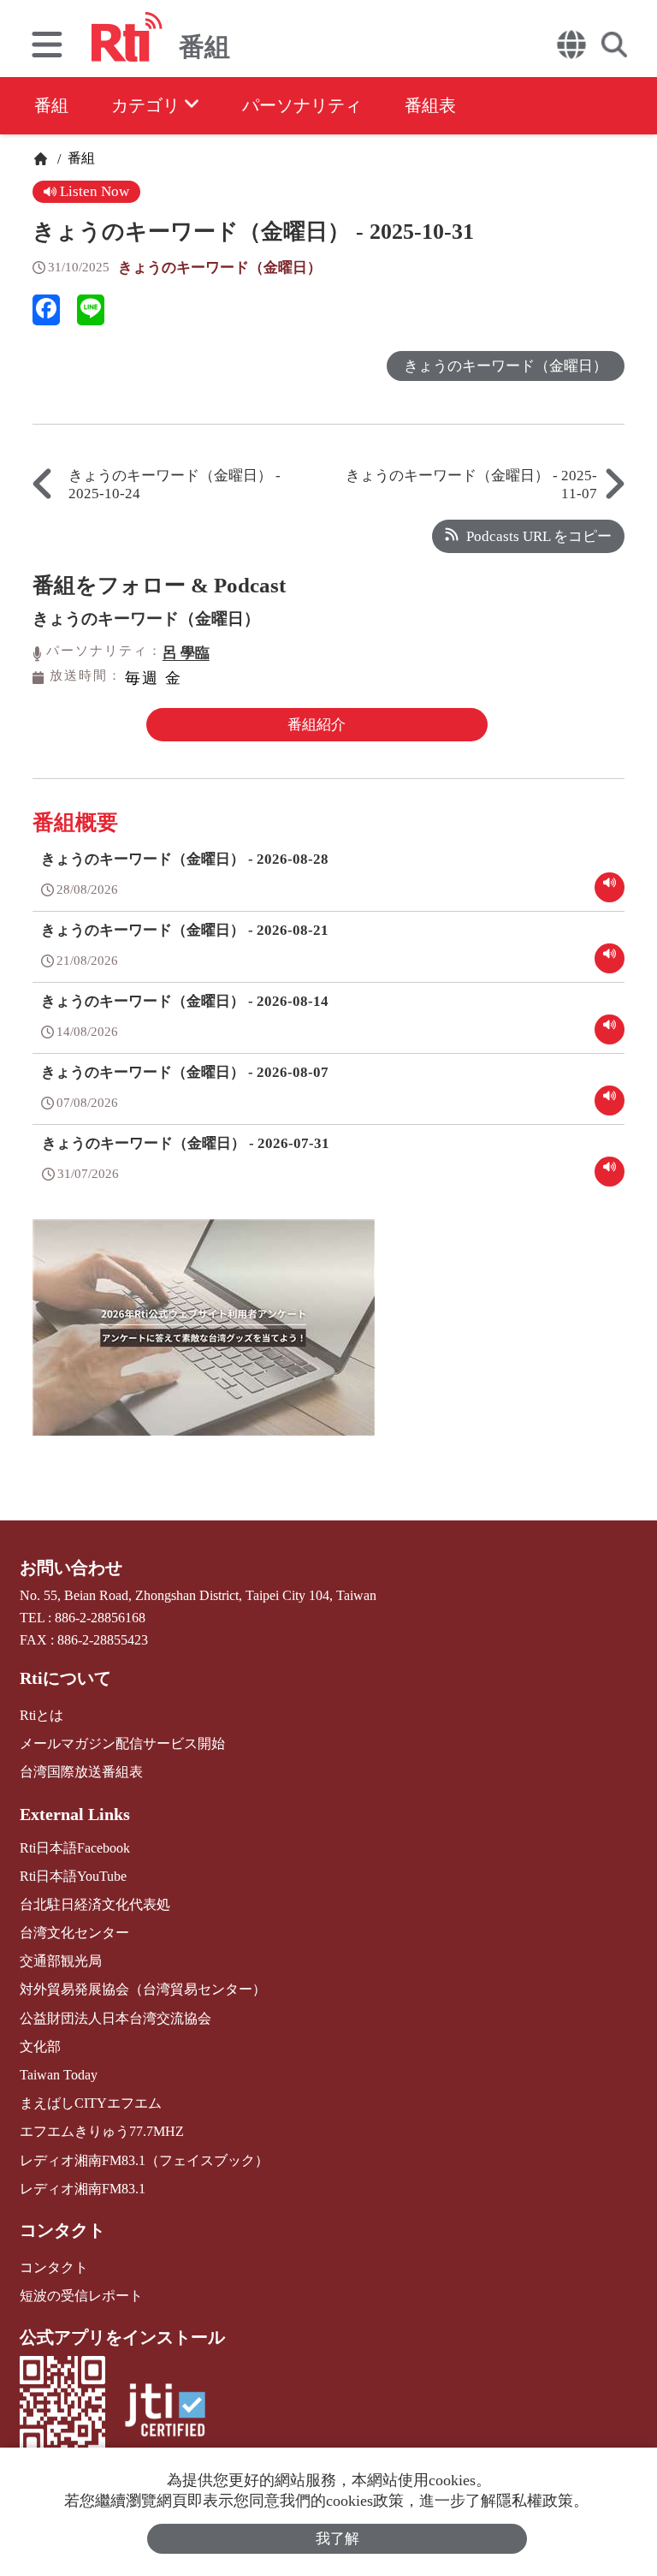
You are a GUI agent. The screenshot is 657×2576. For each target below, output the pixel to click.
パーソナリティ (302, 105)
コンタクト (62, 2230)
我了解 (337, 2539)
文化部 (40, 2047)
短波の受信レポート (81, 2296)
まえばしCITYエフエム (91, 2103)
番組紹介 (317, 725)
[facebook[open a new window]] (46, 310)
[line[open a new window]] (91, 310)
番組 (51, 105)
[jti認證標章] (165, 2412)
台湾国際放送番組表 (81, 1772)
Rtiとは (41, 1715)
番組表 (430, 105)
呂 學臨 (186, 653)
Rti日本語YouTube (73, 1876)
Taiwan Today (59, 2075)
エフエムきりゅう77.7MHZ (102, 2131)
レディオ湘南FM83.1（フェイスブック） (144, 2160)
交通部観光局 (61, 1961)
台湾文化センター (74, 1933)
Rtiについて (65, 1678)
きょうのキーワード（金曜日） (220, 268)
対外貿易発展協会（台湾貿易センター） (143, 1989)
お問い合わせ (71, 1568)
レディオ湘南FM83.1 (83, 2189)
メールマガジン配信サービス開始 (122, 1743)
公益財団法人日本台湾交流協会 (115, 2018)
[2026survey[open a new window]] (204, 1340)
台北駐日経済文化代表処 (95, 1904)
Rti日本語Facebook (75, 1848)
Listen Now (93, 191)
